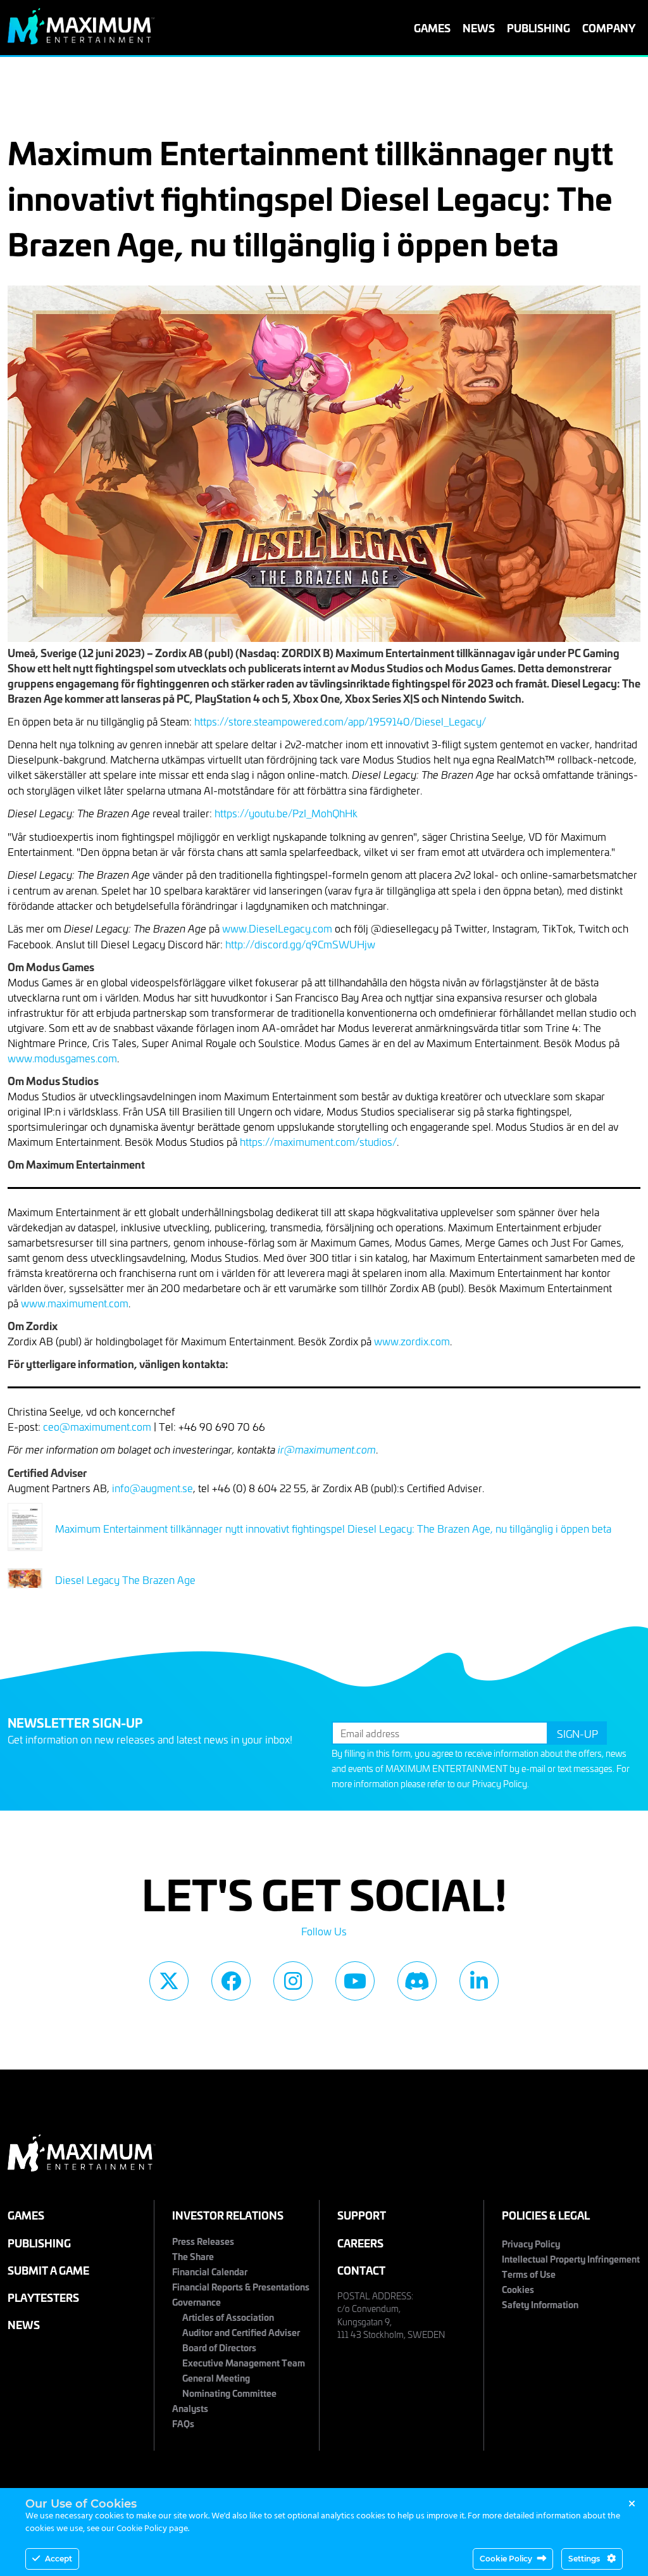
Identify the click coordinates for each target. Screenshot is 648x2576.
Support (362, 2215)
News (479, 28)
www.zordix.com (412, 1341)
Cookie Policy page (152, 2529)
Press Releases (203, 2241)
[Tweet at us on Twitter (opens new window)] (169, 1981)
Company (609, 28)
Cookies (518, 2289)
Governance (196, 2302)
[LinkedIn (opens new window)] (479, 1981)
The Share (193, 2256)
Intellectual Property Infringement (571, 2259)
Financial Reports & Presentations (241, 2286)
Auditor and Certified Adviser (241, 2332)
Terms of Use (529, 2274)
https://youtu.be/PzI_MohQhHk (286, 813)
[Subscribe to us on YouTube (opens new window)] (355, 1981)
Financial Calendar (210, 2271)
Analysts (190, 2408)
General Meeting (216, 2378)
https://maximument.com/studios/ (318, 1141)
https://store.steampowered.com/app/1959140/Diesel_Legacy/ (340, 721)
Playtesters (43, 2297)
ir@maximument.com (327, 1449)
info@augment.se (153, 1488)
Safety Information (540, 2304)
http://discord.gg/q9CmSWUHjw (300, 944)
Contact (361, 2270)
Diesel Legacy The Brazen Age (125, 1580)
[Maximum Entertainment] (81, 40)
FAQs (183, 2423)
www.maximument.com (75, 1303)
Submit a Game (48, 2270)
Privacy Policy (500, 1784)
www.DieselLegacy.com (277, 928)
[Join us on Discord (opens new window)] (417, 1981)
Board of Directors (219, 2347)
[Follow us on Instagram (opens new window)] (293, 1981)
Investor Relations (228, 2215)
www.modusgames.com (62, 1058)
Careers (360, 2243)
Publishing (539, 28)
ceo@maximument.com (97, 1426)
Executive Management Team (244, 2362)
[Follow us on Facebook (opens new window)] (231, 1981)
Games (432, 28)
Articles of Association (228, 2317)
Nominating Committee (229, 2393)
